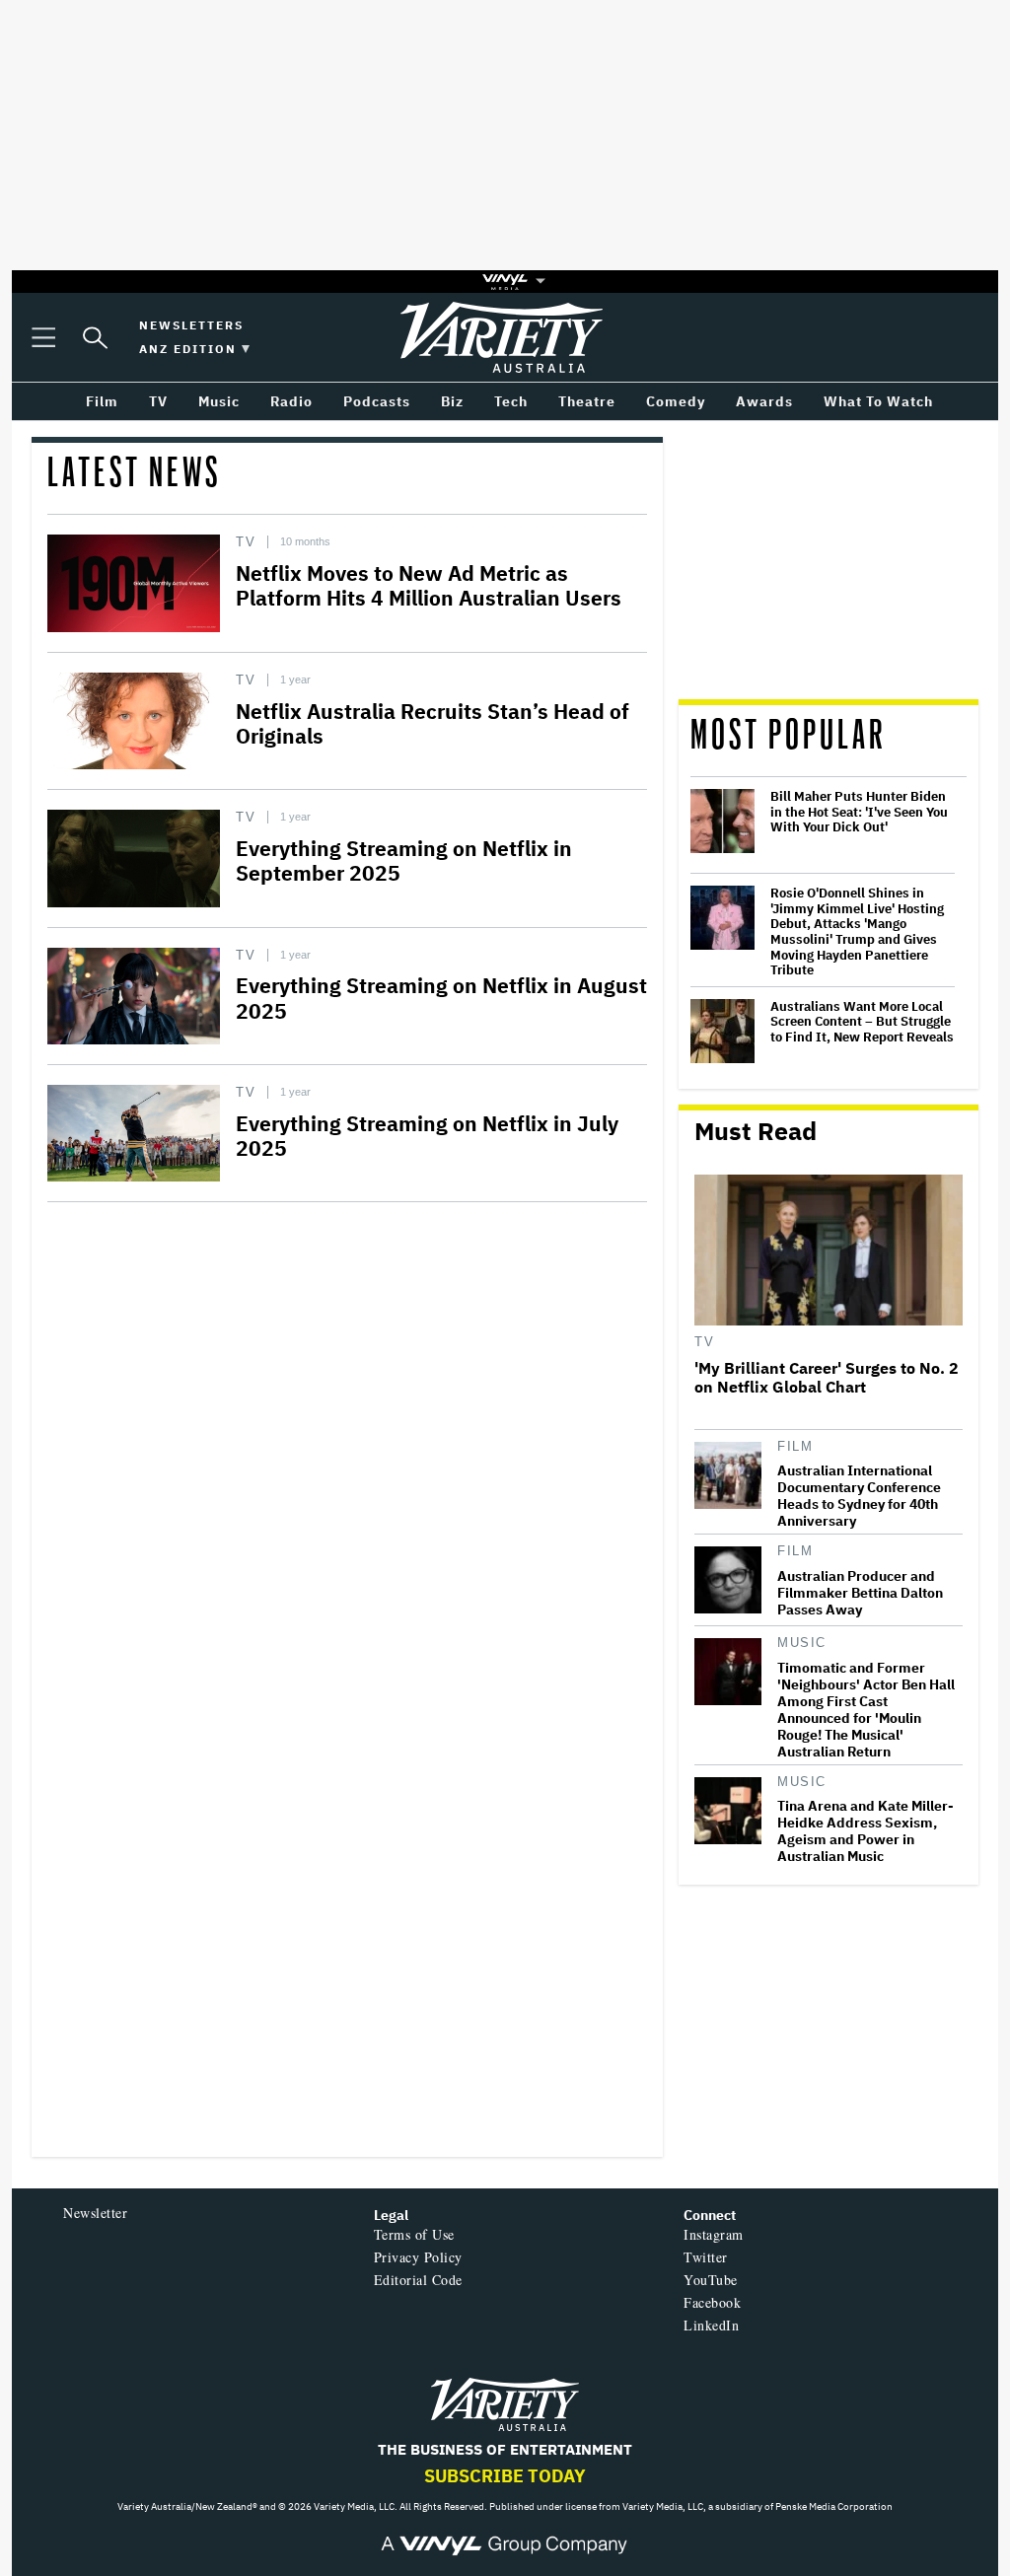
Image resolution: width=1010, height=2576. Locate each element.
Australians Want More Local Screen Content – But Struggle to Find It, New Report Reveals (862, 1022)
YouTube (711, 2280)
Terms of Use (414, 2234)
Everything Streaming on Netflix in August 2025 (441, 998)
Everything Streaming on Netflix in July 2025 (427, 1136)
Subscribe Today (505, 2476)
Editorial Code (418, 2280)
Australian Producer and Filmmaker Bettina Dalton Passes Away (860, 1593)
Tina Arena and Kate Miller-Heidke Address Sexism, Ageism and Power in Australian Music (866, 1831)
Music (802, 1643)
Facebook (712, 2302)
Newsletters (191, 325)
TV (246, 542)
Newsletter (95, 2213)
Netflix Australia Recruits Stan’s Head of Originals (433, 723)
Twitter (706, 2257)
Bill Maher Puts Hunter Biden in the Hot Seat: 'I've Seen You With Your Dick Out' (859, 812)
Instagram (714, 2234)
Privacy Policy (418, 2257)
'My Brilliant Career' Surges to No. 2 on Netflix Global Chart (827, 1378)
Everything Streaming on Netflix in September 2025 (404, 860)
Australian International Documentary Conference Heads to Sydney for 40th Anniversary (859, 1496)
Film (795, 1446)
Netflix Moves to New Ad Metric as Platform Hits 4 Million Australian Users (429, 585)
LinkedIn (711, 2325)
